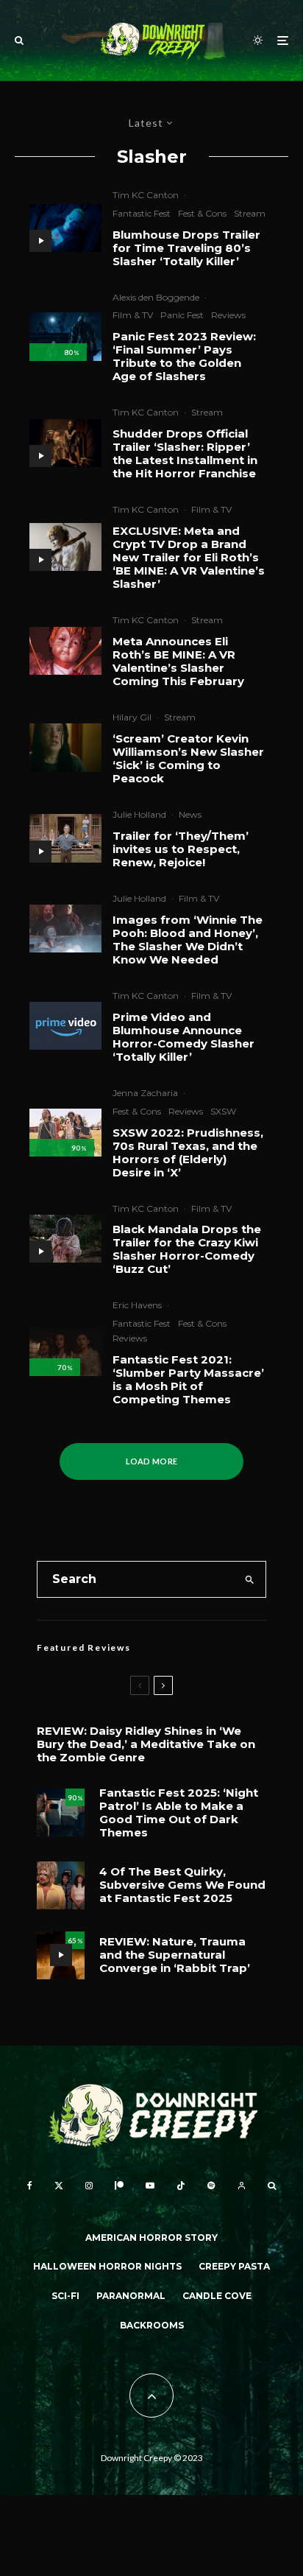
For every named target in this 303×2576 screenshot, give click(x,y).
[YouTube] (150, 2186)
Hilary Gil (132, 717)
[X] (59, 2186)
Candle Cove (217, 2296)
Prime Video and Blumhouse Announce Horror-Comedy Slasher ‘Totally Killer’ (183, 1037)
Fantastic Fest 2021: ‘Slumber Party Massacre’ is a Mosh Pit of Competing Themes (188, 1380)
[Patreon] (119, 2186)
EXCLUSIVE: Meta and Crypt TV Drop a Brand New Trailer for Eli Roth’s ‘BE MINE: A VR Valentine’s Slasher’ (189, 558)
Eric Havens (137, 1305)
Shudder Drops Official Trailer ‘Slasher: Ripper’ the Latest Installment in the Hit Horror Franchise (185, 454)
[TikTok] (181, 2186)
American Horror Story (151, 2238)
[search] (250, 1579)
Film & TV (133, 315)
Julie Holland (139, 814)
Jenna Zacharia (145, 1093)
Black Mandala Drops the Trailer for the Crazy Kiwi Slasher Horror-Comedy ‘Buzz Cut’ (187, 1249)
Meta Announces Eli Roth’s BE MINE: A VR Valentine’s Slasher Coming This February (178, 661)
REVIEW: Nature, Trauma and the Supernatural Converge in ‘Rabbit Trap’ (175, 1955)
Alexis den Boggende (156, 297)
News (190, 814)
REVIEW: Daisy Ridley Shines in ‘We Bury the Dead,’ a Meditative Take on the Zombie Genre (146, 1744)
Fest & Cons (202, 213)
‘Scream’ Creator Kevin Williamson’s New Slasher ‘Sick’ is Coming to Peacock (188, 759)
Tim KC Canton (146, 195)
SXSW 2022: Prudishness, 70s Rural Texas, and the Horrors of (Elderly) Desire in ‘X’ (188, 1153)
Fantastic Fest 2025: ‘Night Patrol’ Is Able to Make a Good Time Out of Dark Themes (179, 1813)
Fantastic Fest (142, 213)
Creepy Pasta (234, 2266)
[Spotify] (211, 2186)
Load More (152, 1461)
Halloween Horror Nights (107, 2266)
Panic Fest (182, 315)
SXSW (223, 1111)
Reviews (228, 315)
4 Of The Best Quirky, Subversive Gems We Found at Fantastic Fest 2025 (182, 1885)
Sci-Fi (65, 2296)
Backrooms (152, 2325)
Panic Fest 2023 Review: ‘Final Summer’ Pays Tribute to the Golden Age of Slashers (184, 357)
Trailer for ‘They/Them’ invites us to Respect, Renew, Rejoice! (181, 849)
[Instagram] (89, 2186)
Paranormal (131, 2296)
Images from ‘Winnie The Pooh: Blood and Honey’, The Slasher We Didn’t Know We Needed (188, 940)
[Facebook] (30, 2186)
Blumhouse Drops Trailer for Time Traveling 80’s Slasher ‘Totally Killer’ (186, 248)
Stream (250, 213)
